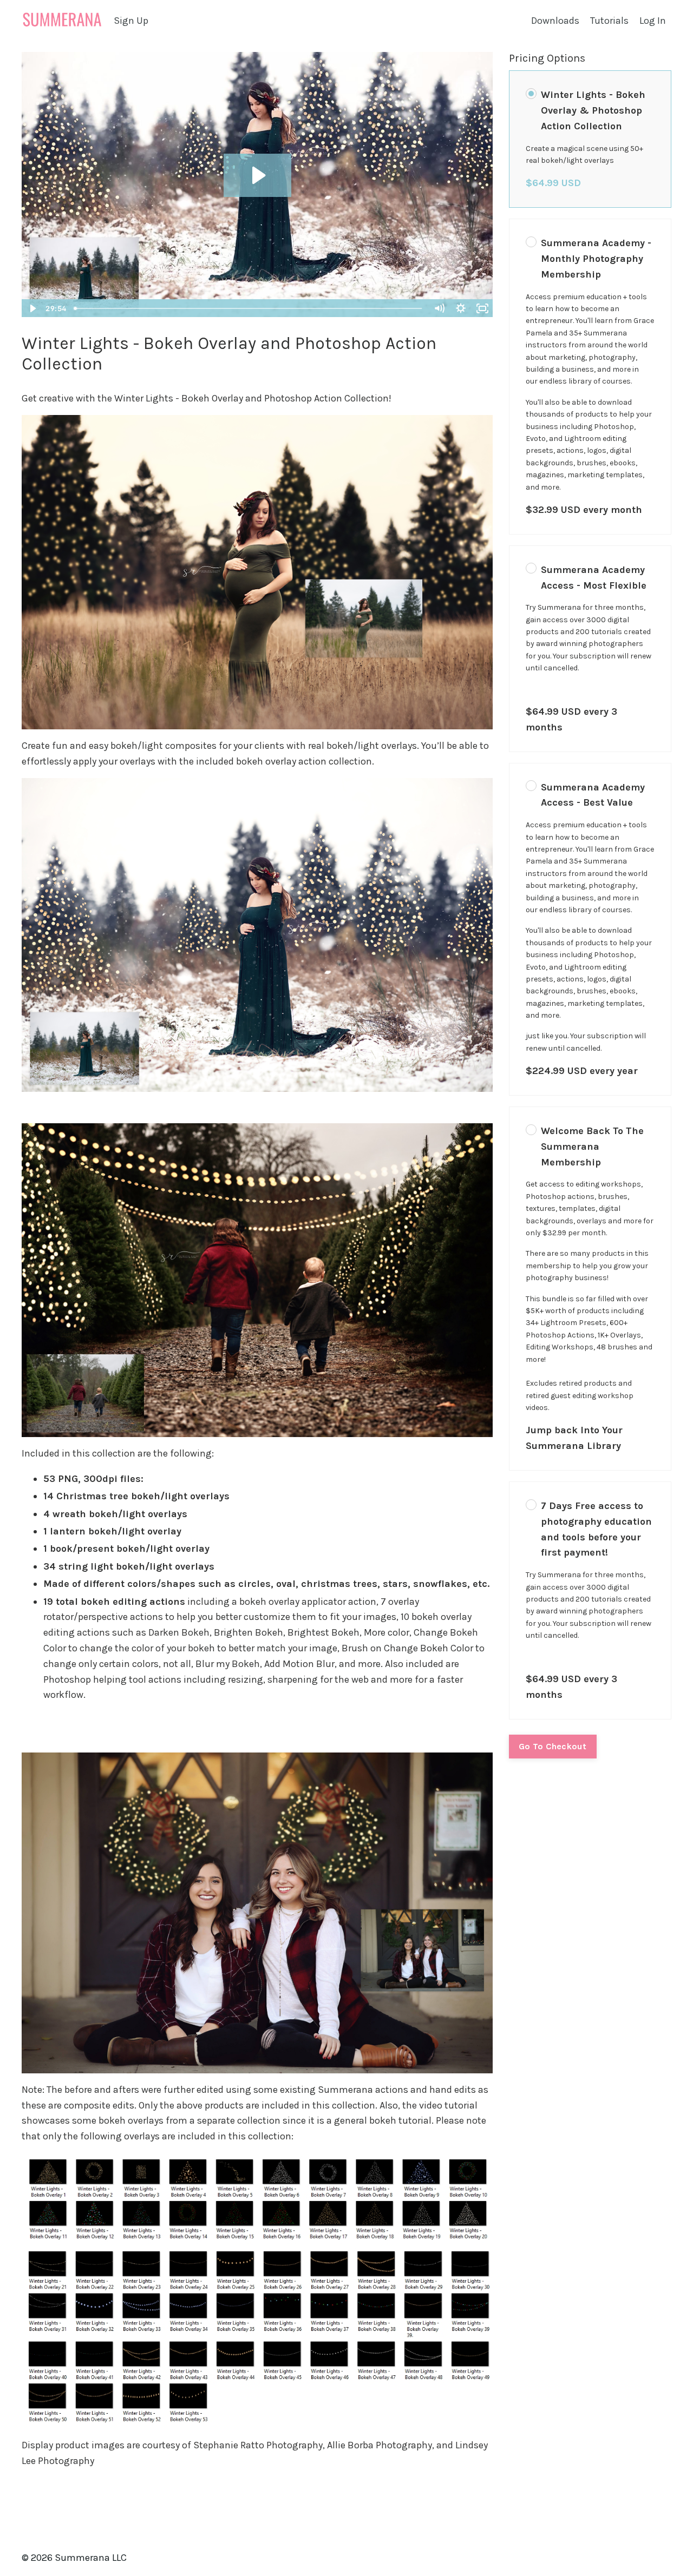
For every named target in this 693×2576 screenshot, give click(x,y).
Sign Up (131, 21)
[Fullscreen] (482, 308)
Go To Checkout (553, 1746)
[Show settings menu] (461, 308)
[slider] (249, 308)
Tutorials (609, 21)
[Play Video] (32, 308)
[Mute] (439, 308)
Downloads (555, 21)
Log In (653, 21)
